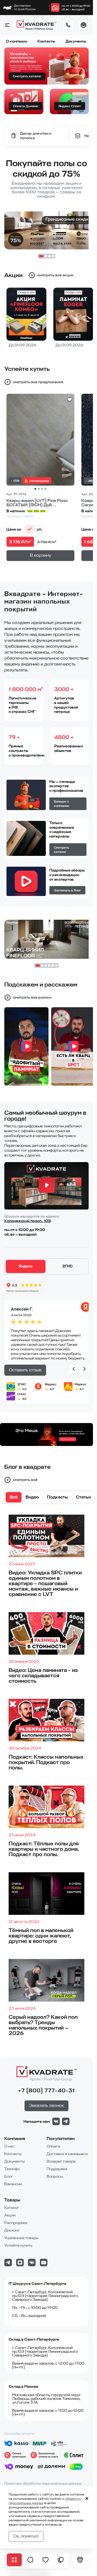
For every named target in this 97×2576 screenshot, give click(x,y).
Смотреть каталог (27, 76)
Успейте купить (18, 2245)
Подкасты (57, 1497)
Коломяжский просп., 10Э (28, 1221)
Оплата (53, 2146)
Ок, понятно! (26, 2536)
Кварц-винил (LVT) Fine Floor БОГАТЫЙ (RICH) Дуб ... (37, 503)
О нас (9, 2146)
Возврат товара (61, 2161)
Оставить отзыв (25, 1370)
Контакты (46, 41)
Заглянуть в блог (67, 890)
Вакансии (13, 2184)
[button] (7, 25)
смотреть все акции (55, 275)
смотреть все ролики (32, 997)
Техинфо (12, 2169)
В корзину (41, 555)
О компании (17, 41)
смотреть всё (25, 1480)
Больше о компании (62, 804)
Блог (9, 2176)
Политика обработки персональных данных (43, 2483)
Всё (14, 1497)
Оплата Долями (25, 106)
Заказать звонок (46, 2106)
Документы (76, 41)
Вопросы (55, 2176)
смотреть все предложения (38, 382)
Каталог (12, 2208)
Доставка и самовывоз (67, 2154)
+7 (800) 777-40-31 (46, 2091)
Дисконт (12, 2230)
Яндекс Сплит (70, 106)
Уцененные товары (21, 2238)
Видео (32, 1497)
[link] (55, 8)
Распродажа (16, 2223)
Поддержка (57, 2169)
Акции (10, 2215)
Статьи (83, 1497)
